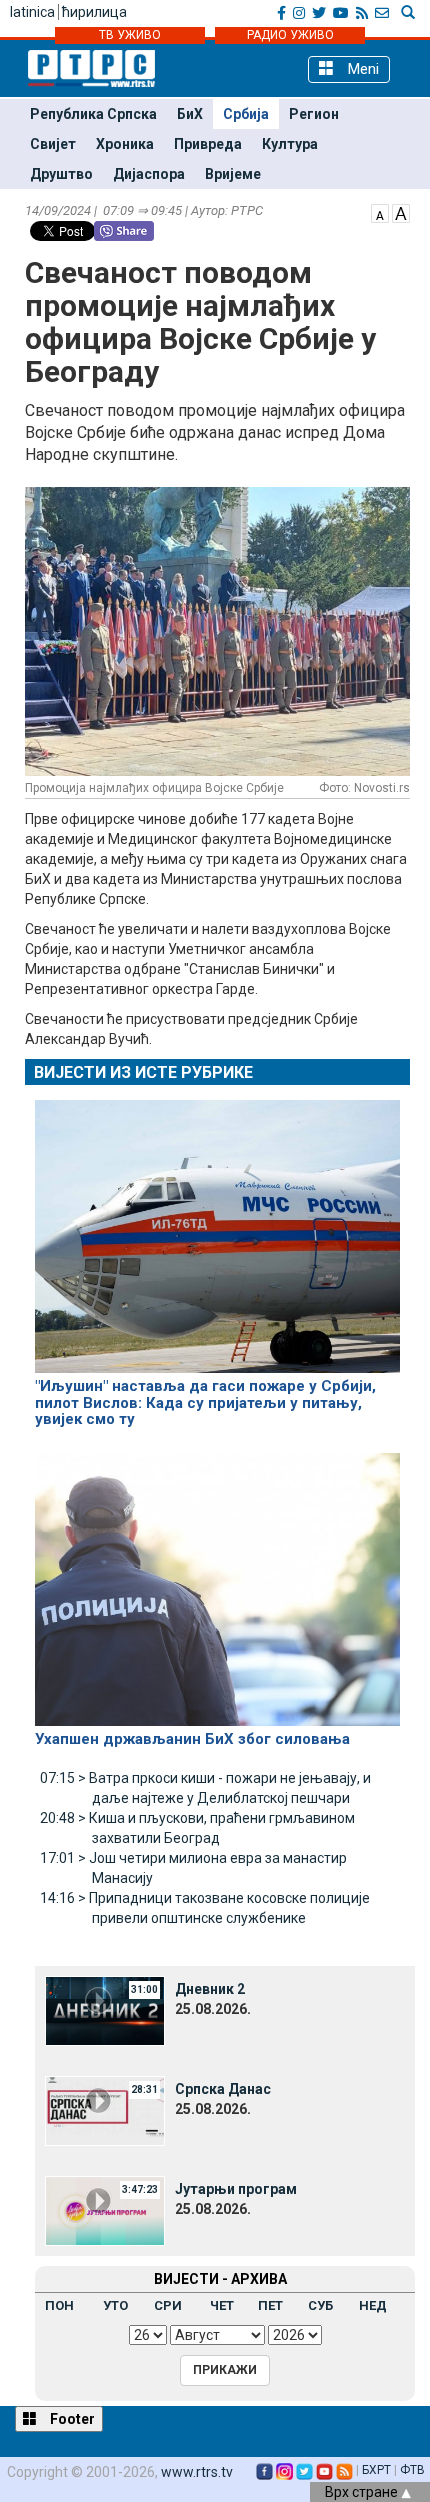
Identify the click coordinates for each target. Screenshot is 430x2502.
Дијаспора (149, 174)
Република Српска (93, 114)
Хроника (125, 144)
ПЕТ (270, 2305)
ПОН (59, 2305)
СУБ (320, 2305)
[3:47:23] (105, 2209)
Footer (71, 2419)
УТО (115, 2305)
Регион (314, 114)
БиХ (190, 114)
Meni (361, 69)
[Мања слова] (380, 212)
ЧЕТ (222, 2305)
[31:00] (105, 2009)
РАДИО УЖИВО (290, 35)
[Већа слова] (401, 212)
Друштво (61, 174)
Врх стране (363, 2492)
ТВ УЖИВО (130, 35)
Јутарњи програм (236, 2189)
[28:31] (105, 2109)
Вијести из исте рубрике (143, 1072)
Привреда (208, 144)
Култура (290, 144)
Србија (246, 114)
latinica (32, 12)
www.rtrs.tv (197, 2472)
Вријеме (233, 174)
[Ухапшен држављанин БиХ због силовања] (217, 1581)
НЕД (373, 2305)
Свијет (53, 144)
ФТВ (412, 2470)
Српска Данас (223, 2089)
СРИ (168, 2305)
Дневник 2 (210, 1989)
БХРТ (376, 2470)
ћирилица (94, 12)
